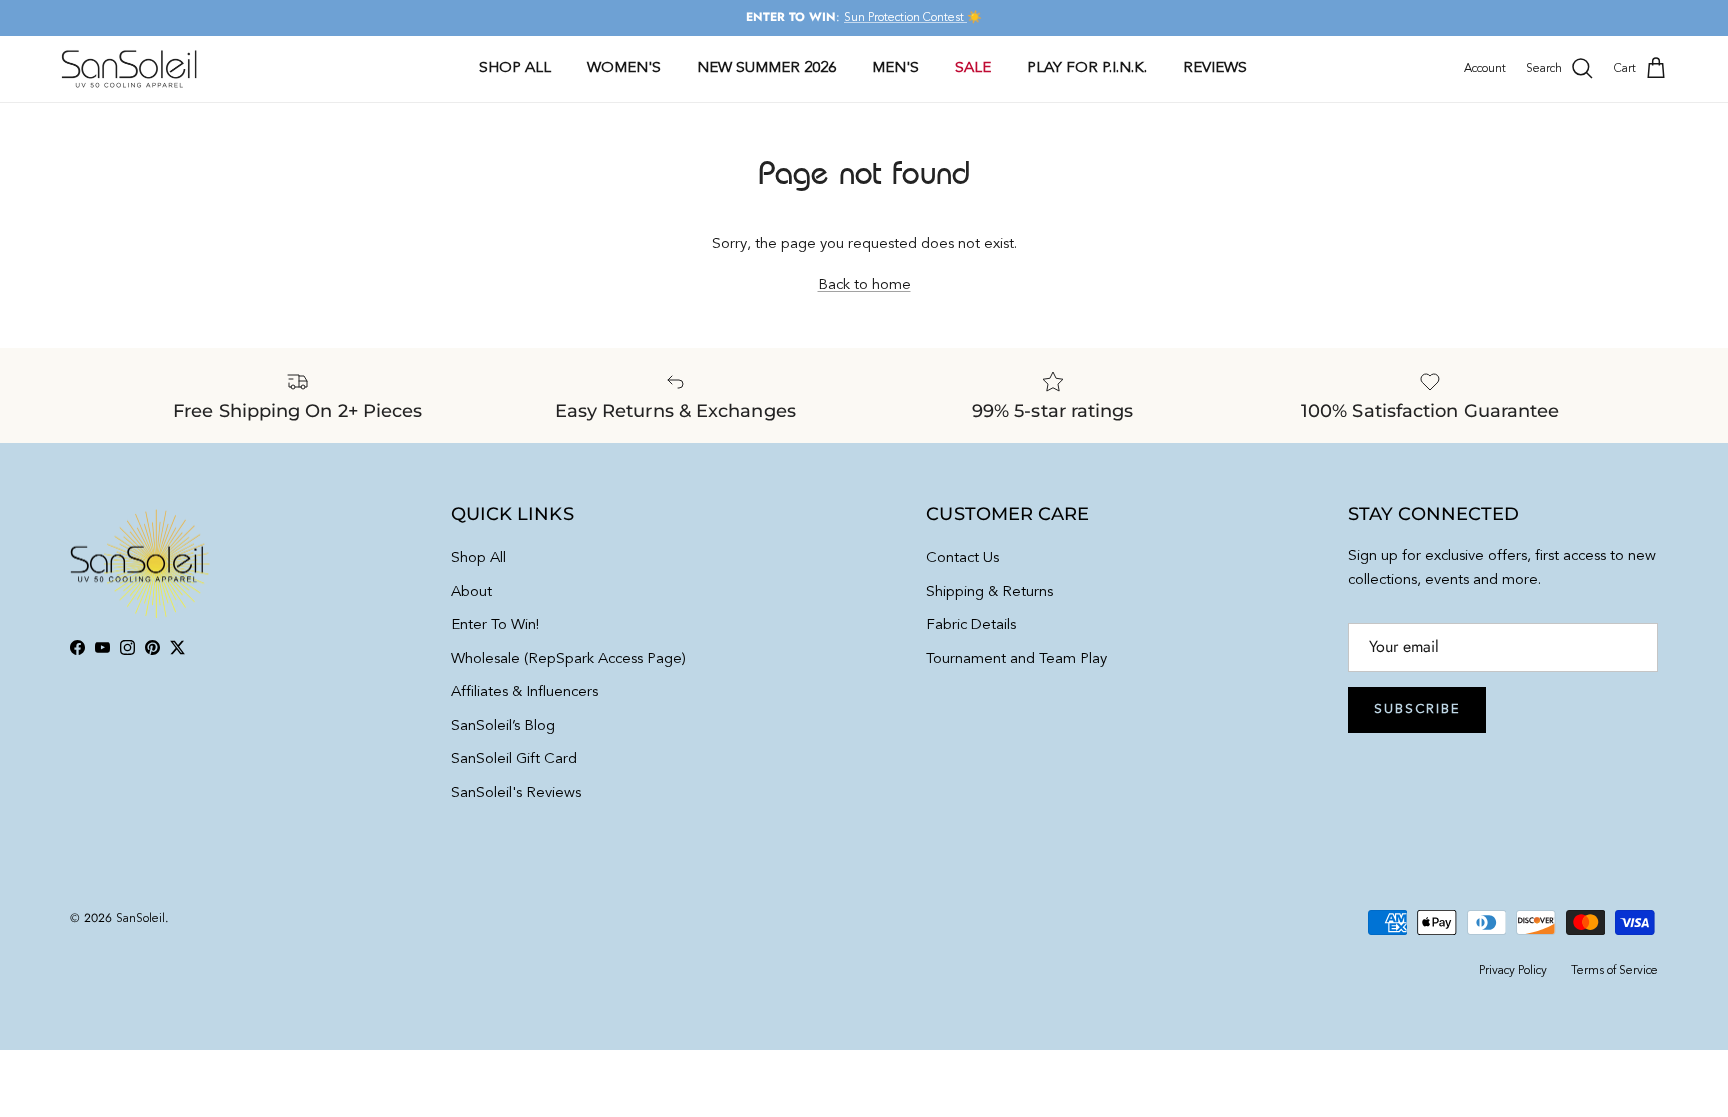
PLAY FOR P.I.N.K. (1087, 68)
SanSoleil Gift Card (514, 759)
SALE (973, 68)
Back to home (864, 285)
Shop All (478, 558)
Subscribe (1417, 709)
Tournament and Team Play (1016, 659)
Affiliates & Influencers (524, 692)
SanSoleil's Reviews (516, 793)
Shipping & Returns (989, 592)
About (471, 592)
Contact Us (962, 558)
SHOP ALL (515, 68)
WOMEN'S (624, 68)
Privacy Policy (1513, 971)
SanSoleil (140, 919)
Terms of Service (1614, 971)
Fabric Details (971, 625)
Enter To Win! (495, 625)
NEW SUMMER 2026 (766, 68)
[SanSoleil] (130, 69)
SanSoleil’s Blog (503, 726)
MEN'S (895, 68)
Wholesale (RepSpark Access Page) (568, 659)
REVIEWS (1215, 68)
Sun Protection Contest (905, 18)
